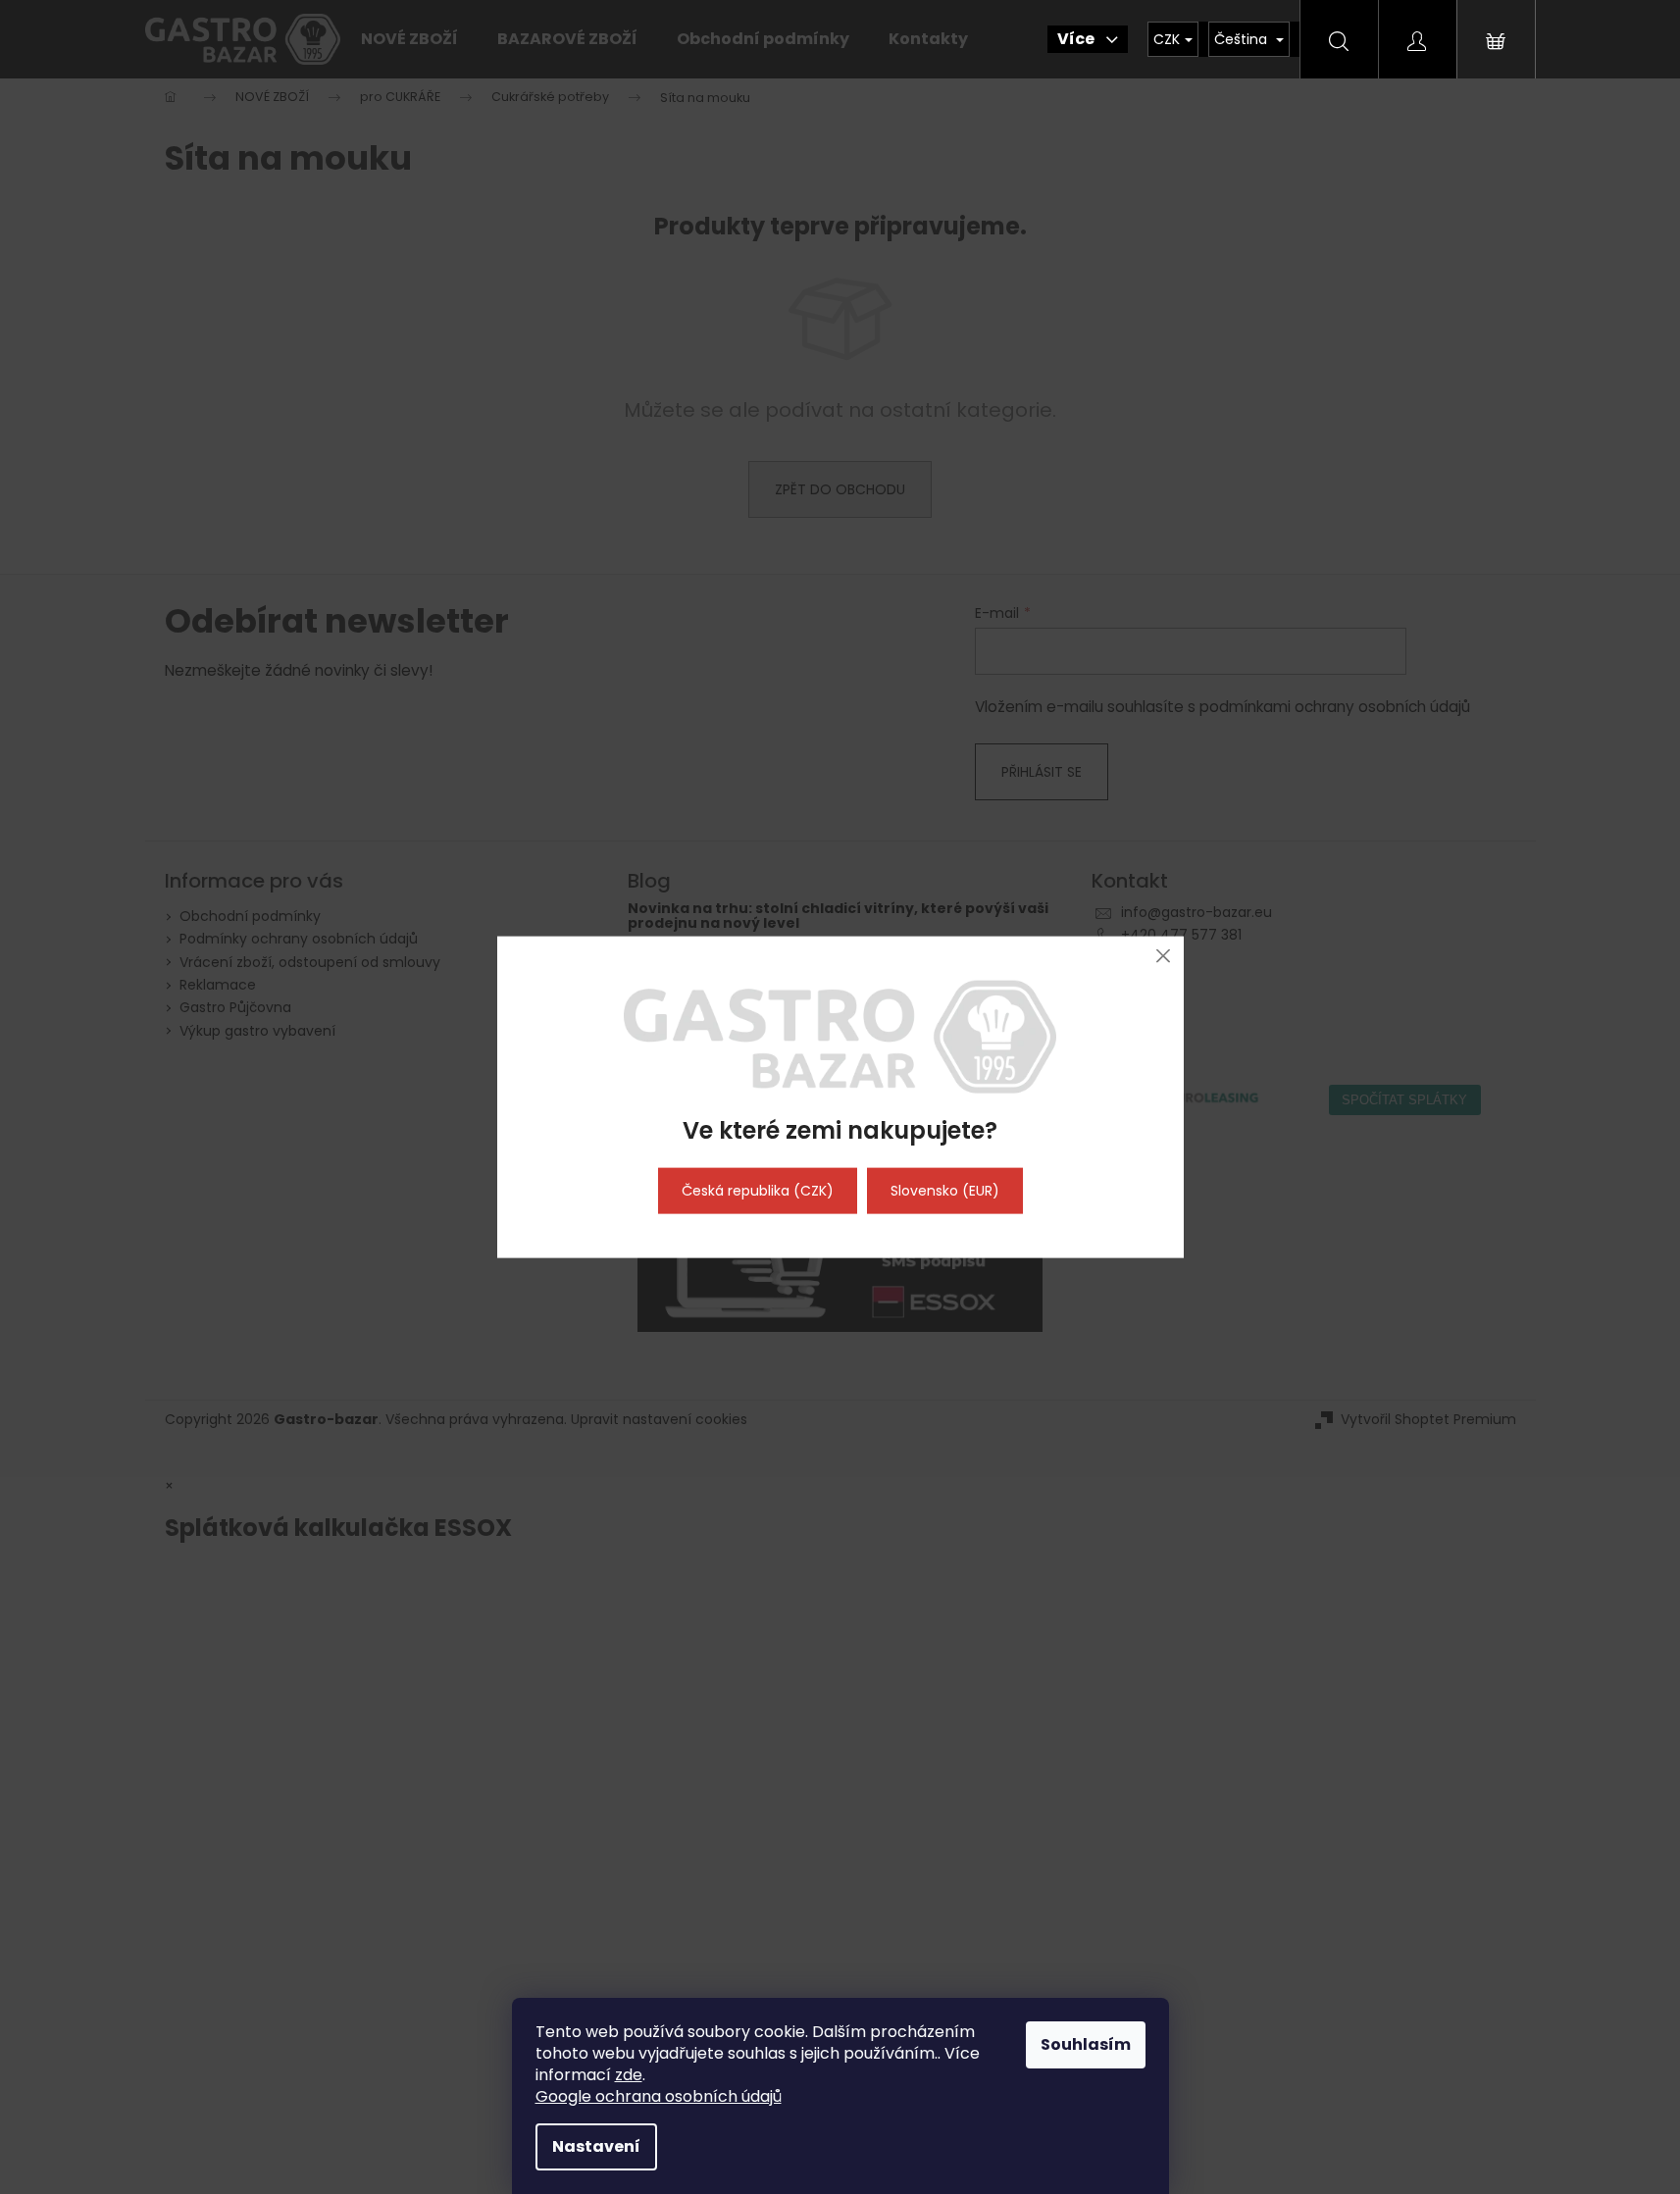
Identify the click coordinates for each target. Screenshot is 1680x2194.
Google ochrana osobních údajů (659, 2096)
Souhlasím (1086, 2044)
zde (629, 2075)
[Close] (1164, 956)
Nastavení (596, 2146)
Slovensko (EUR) (945, 1191)
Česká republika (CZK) (758, 1191)
